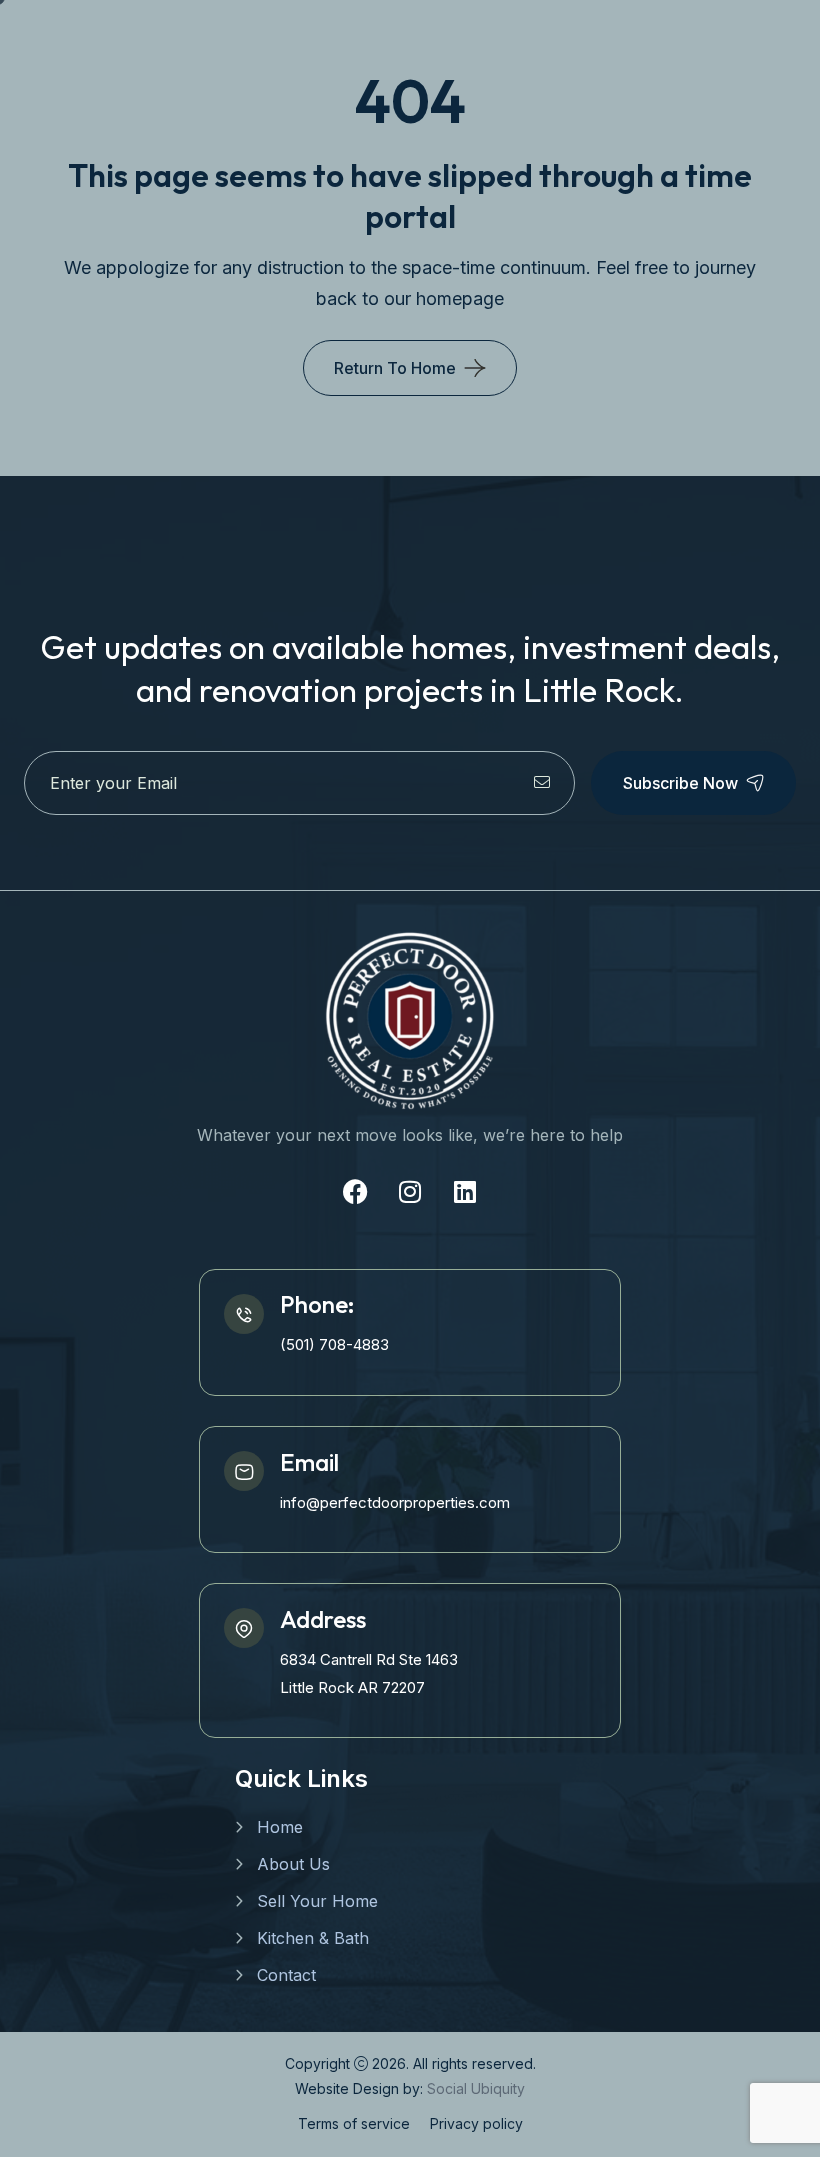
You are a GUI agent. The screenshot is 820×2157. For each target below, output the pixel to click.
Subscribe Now (680, 783)
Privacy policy (476, 2123)
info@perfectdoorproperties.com (395, 1502)
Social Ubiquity (476, 2088)
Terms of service (354, 2123)
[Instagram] (410, 1192)
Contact (286, 1975)
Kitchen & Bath (313, 1938)
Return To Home (395, 368)
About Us (293, 1864)
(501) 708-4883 (334, 1344)
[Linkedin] (465, 1192)
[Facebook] (355, 1192)
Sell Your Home (317, 1901)
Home (280, 1827)
